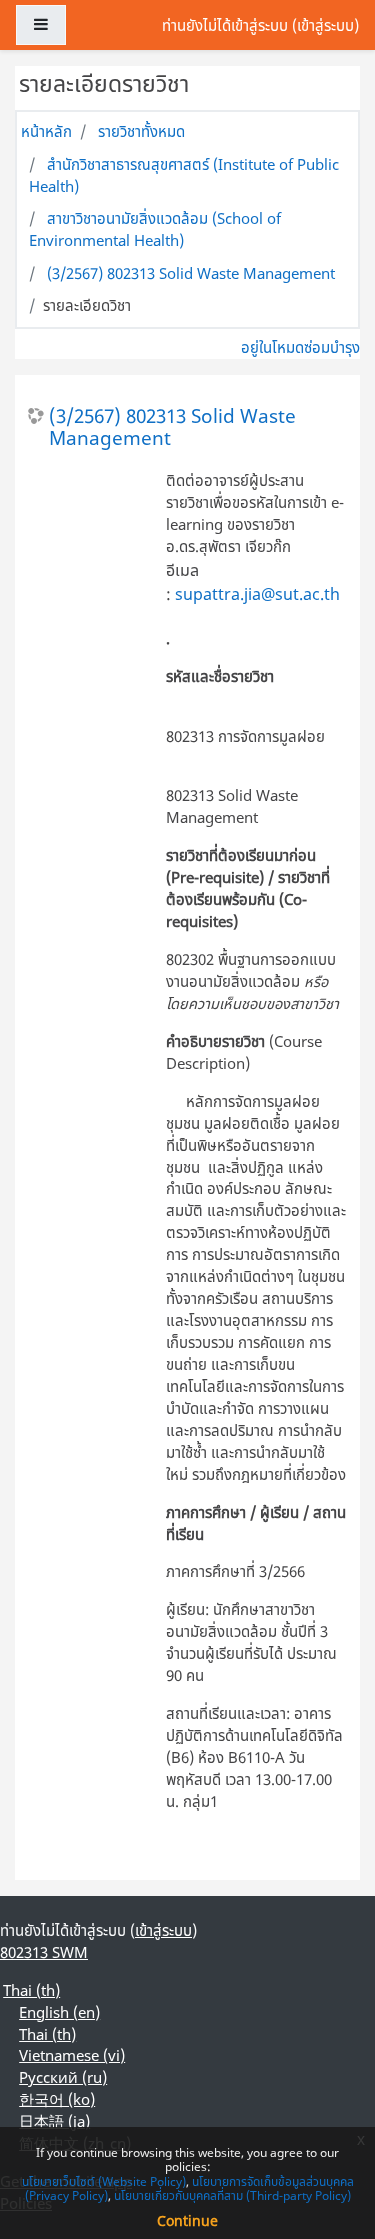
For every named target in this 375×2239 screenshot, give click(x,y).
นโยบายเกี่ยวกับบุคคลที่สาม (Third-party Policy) (232, 2195)
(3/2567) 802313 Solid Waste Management (191, 273)
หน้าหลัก (46, 131)
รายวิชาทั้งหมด (141, 131)
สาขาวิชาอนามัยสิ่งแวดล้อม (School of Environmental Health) (155, 229)
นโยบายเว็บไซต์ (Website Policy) (104, 2181)
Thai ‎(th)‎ (31, 1990)
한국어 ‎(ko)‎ (57, 2099)
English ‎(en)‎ (59, 2012)
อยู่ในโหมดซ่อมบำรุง (300, 347)
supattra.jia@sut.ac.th (257, 594)
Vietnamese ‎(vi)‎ (72, 2055)
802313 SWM (44, 1952)
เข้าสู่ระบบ (325, 25)
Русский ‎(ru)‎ (63, 2077)
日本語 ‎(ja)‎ (54, 2121)
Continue (187, 2220)
